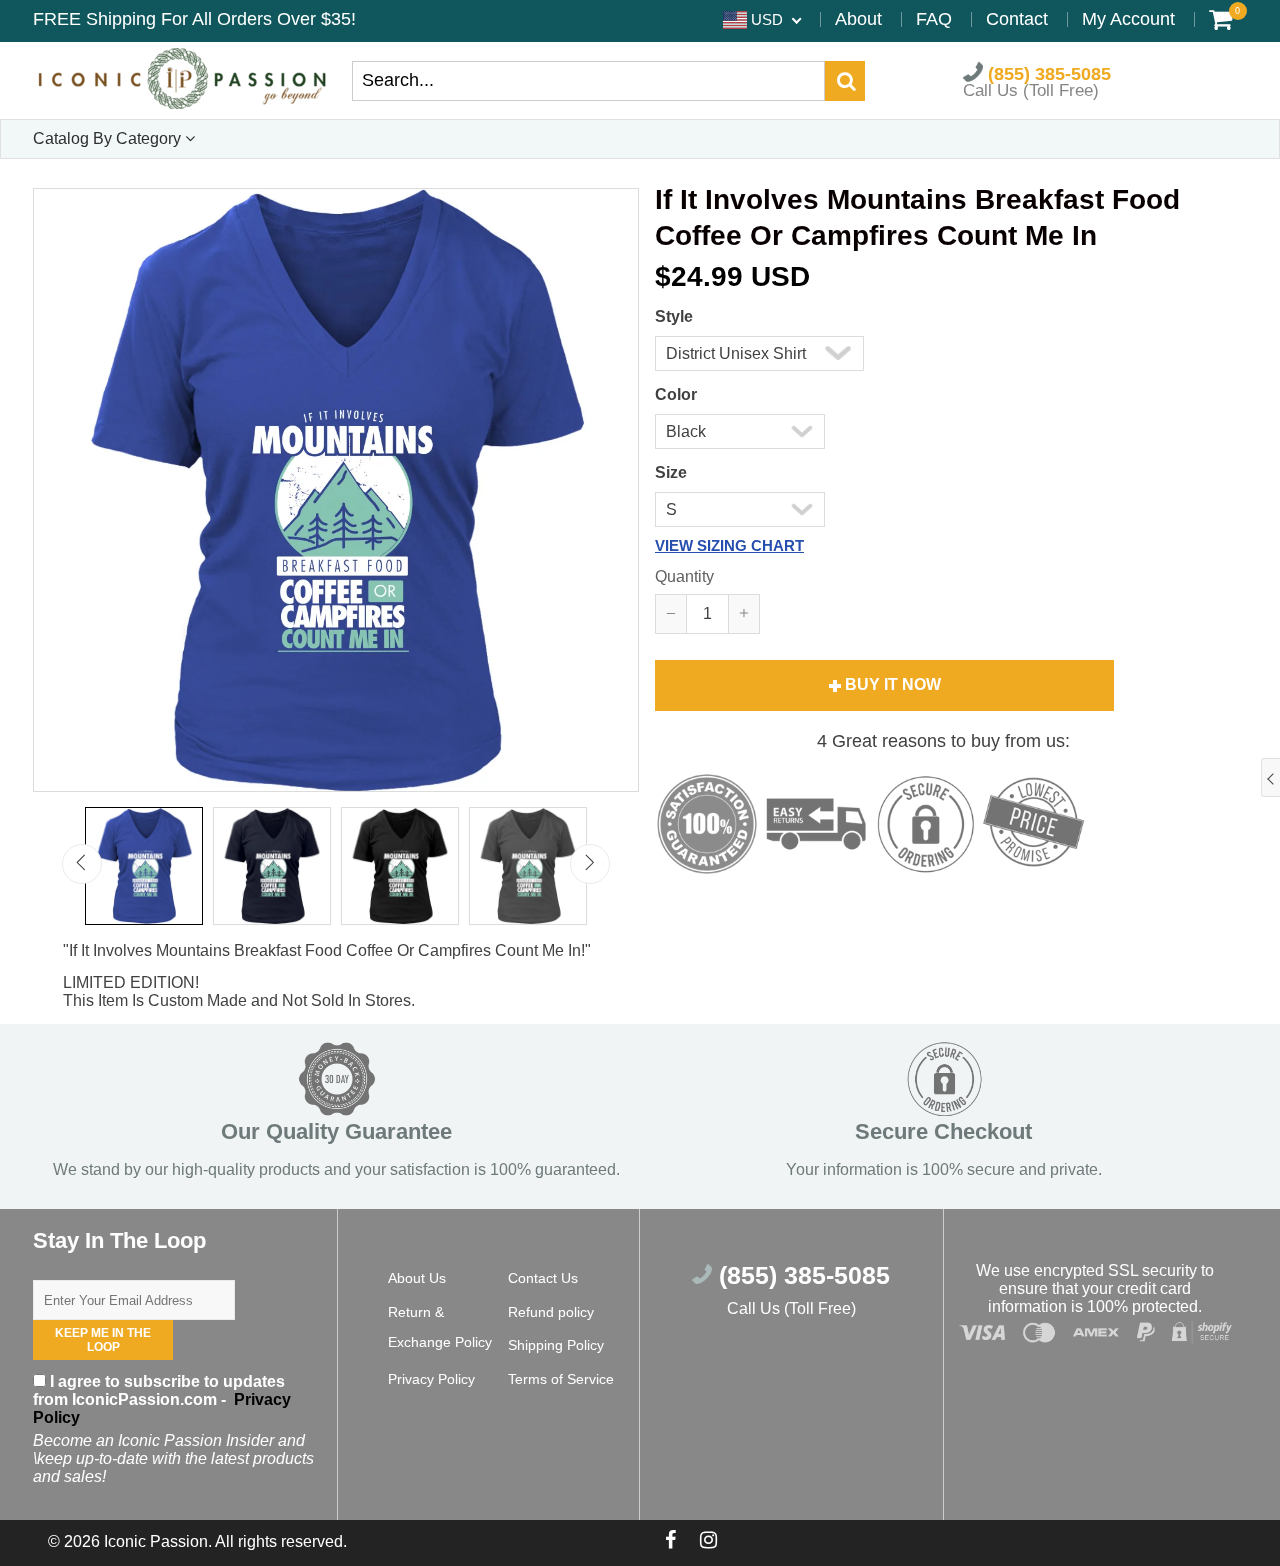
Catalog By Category (109, 138)
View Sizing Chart (729, 545)
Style (674, 316)
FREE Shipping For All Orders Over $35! (194, 19)
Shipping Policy (556, 1345)
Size (671, 472)
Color (676, 394)
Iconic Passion (156, 1541)
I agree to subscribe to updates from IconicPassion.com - (162, 1399)
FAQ (934, 19)
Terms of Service (561, 1379)
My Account (1128, 19)
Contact (1017, 19)
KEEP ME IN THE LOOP (103, 1340)
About (858, 19)
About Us (417, 1278)
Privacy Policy (431, 1379)
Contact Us (543, 1278)
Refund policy (551, 1312)
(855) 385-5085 (1047, 73)
